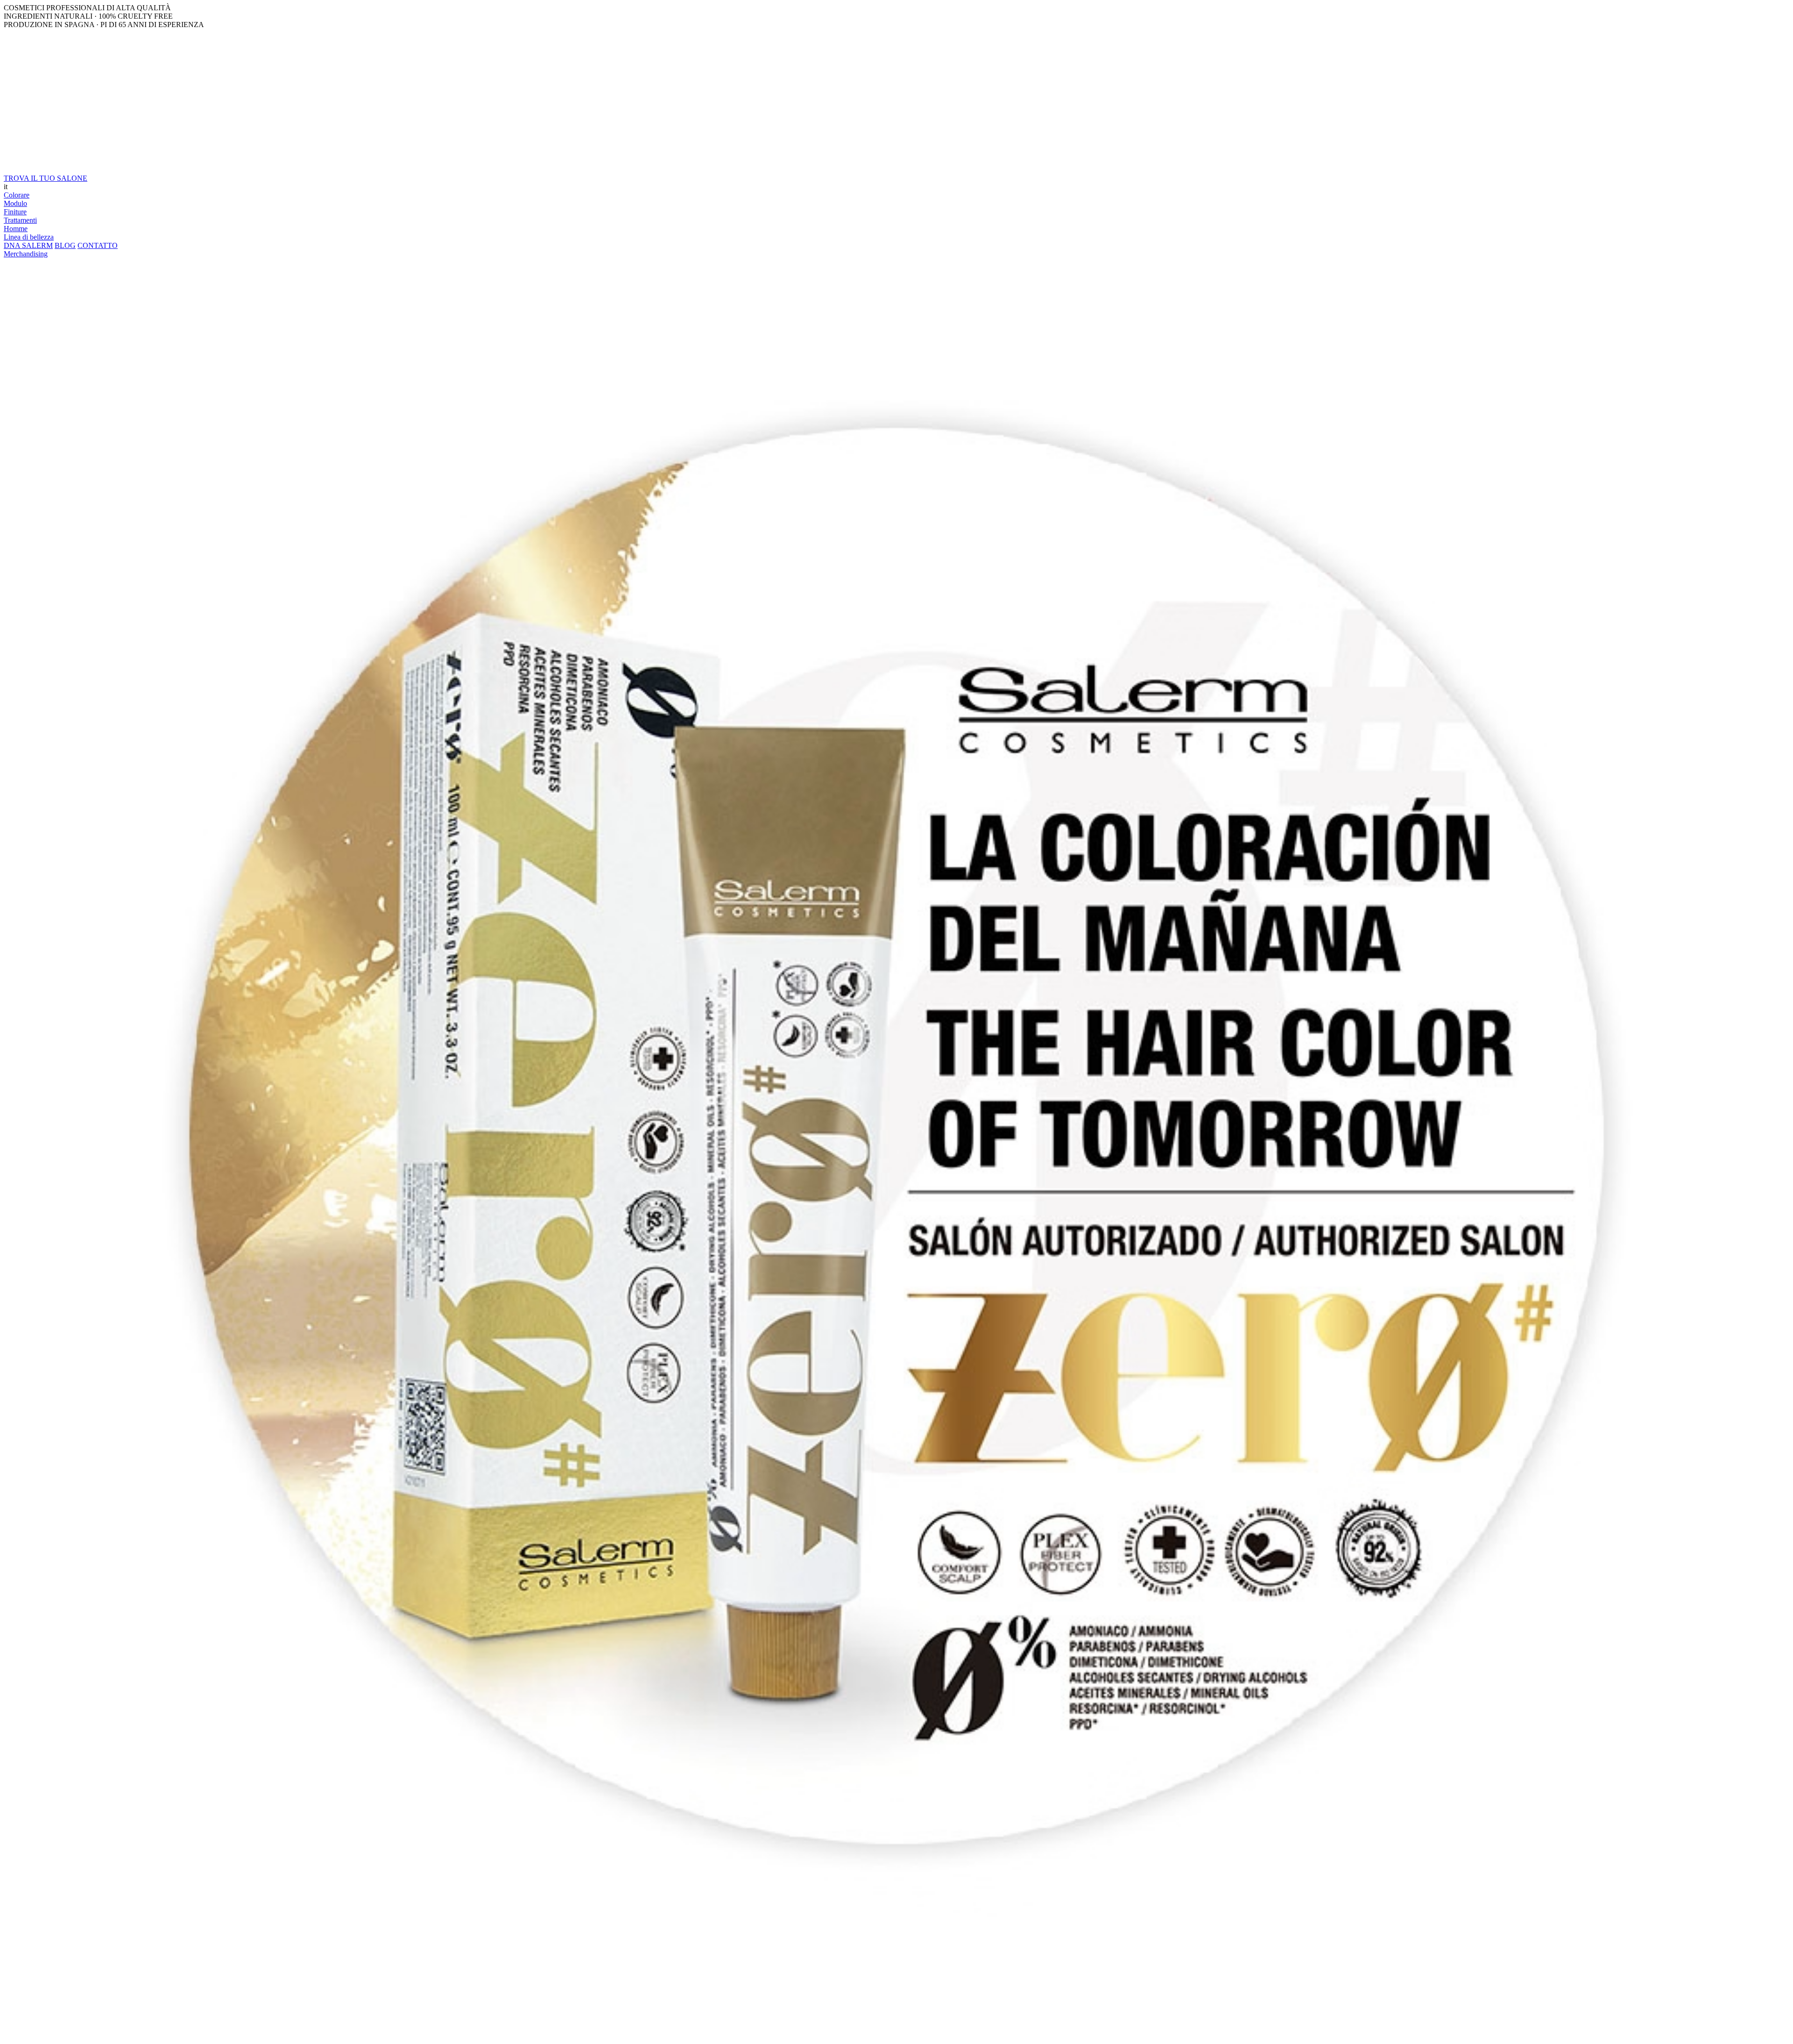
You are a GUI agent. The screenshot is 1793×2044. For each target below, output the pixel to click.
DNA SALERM (28, 245)
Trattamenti (20, 220)
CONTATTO (98, 245)
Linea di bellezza (29, 237)
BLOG (65, 245)
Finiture (15, 212)
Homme (16, 229)
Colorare (17, 195)
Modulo (15, 203)
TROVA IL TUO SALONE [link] (46, 178)
